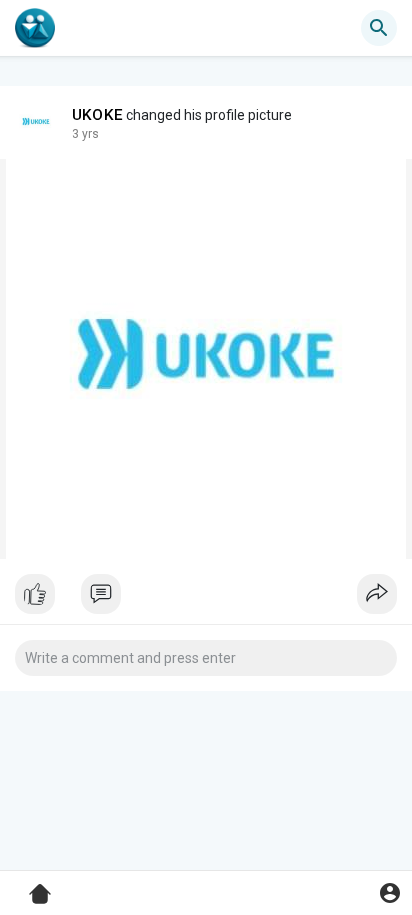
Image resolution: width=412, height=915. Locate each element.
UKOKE (97, 115)
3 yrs (85, 134)
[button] (389, 892)
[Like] (206, 599)
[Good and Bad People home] (35, 28)
